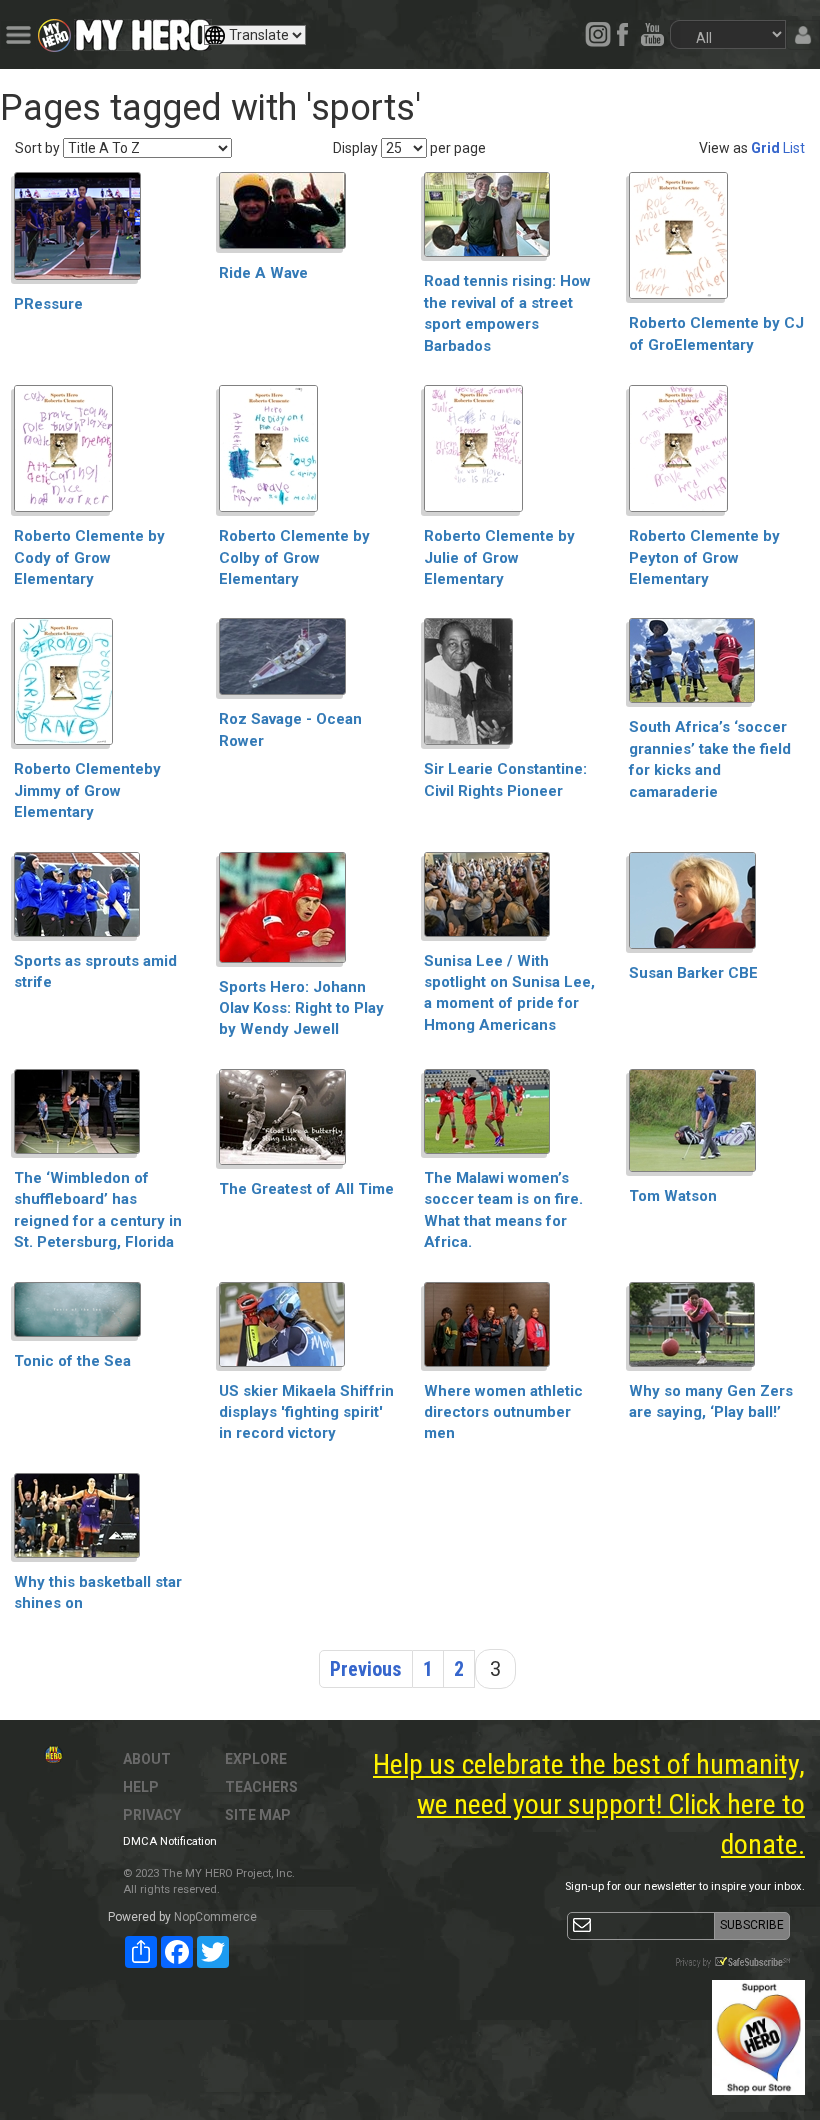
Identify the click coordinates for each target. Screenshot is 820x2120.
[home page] (143, 30)
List (794, 148)
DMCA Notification (170, 1841)
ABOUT (147, 1759)
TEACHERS (261, 1787)
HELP (141, 1787)
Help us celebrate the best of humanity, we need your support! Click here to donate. (589, 1804)
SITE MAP (258, 1815)
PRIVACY (152, 1815)
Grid (765, 148)
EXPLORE (256, 1759)
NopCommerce (215, 1917)
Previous (366, 1669)
